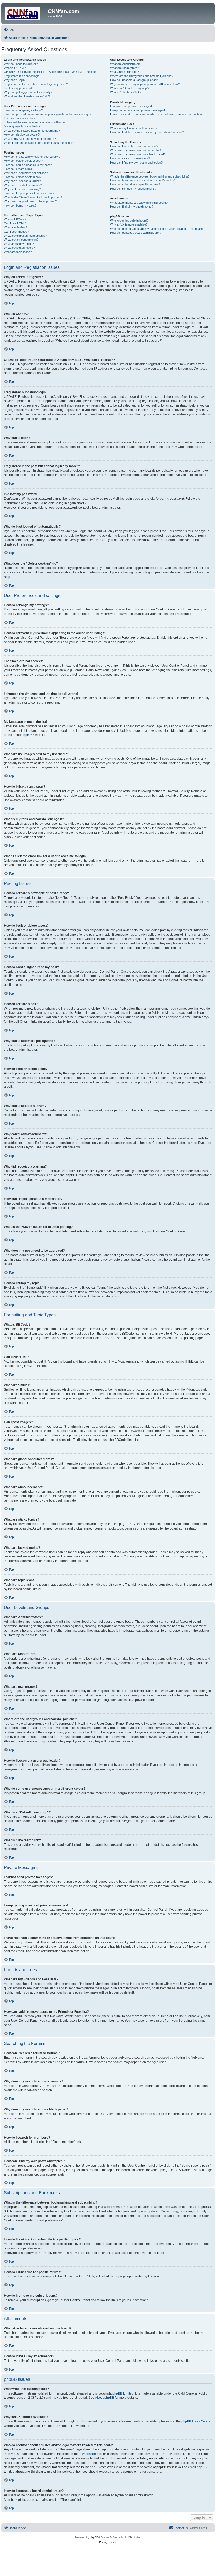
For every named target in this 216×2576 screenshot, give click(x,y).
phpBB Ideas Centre (196, 2421)
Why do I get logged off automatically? (28, 92)
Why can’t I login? (15, 80)
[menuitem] (9, 30)
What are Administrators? (126, 64)
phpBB (26, 735)
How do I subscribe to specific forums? (135, 184)
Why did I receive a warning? (22, 189)
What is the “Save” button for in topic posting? (33, 197)
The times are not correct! (21, 118)
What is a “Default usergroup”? (130, 88)
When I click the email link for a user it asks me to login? (40, 143)
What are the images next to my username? (32, 131)
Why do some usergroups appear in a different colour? (145, 84)
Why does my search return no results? (136, 150)
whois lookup (92, 2454)
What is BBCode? (15, 219)
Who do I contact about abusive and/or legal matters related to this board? (157, 229)
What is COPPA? (15, 68)
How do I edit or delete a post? (23, 161)
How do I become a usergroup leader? (135, 80)
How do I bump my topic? (20, 205)
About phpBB (105, 2398)
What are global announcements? (25, 236)
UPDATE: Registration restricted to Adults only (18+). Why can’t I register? (51, 72)
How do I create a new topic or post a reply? (32, 157)
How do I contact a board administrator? (136, 233)
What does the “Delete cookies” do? (27, 96)
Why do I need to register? (21, 64)
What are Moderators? (124, 68)
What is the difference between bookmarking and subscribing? (150, 176)
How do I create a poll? (19, 169)
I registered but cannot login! (22, 76)
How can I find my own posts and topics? (136, 163)
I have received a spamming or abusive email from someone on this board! (158, 114)
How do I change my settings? (23, 110)
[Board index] (25, 13)
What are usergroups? (124, 72)
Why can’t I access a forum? (22, 181)
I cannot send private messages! (131, 106)
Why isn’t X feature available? (129, 224)
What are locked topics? (19, 248)
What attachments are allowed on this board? (139, 203)
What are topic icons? (18, 252)
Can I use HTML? (15, 223)
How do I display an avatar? (22, 135)
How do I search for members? (130, 158)
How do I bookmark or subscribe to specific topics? (143, 180)
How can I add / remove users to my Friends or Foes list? (147, 132)
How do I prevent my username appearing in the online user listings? (48, 114)
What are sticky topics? (19, 244)
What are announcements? (21, 240)
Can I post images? (16, 232)
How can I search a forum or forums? (134, 146)
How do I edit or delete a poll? (23, 177)
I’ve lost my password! (18, 88)
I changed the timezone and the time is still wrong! (36, 122)
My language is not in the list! (22, 126)
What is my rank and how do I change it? (30, 139)
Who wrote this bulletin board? (129, 221)
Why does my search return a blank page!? (138, 154)
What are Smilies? (15, 227)
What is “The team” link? (126, 92)
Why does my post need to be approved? (30, 201)
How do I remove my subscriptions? (133, 189)
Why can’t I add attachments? (23, 185)
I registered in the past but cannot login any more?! (36, 84)
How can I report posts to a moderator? (29, 193)
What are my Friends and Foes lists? (134, 128)
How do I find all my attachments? (132, 207)
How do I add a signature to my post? (28, 165)
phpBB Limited (123, 2393)
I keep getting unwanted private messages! (138, 110)
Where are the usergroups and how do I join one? (142, 76)
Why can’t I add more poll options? (26, 173)
